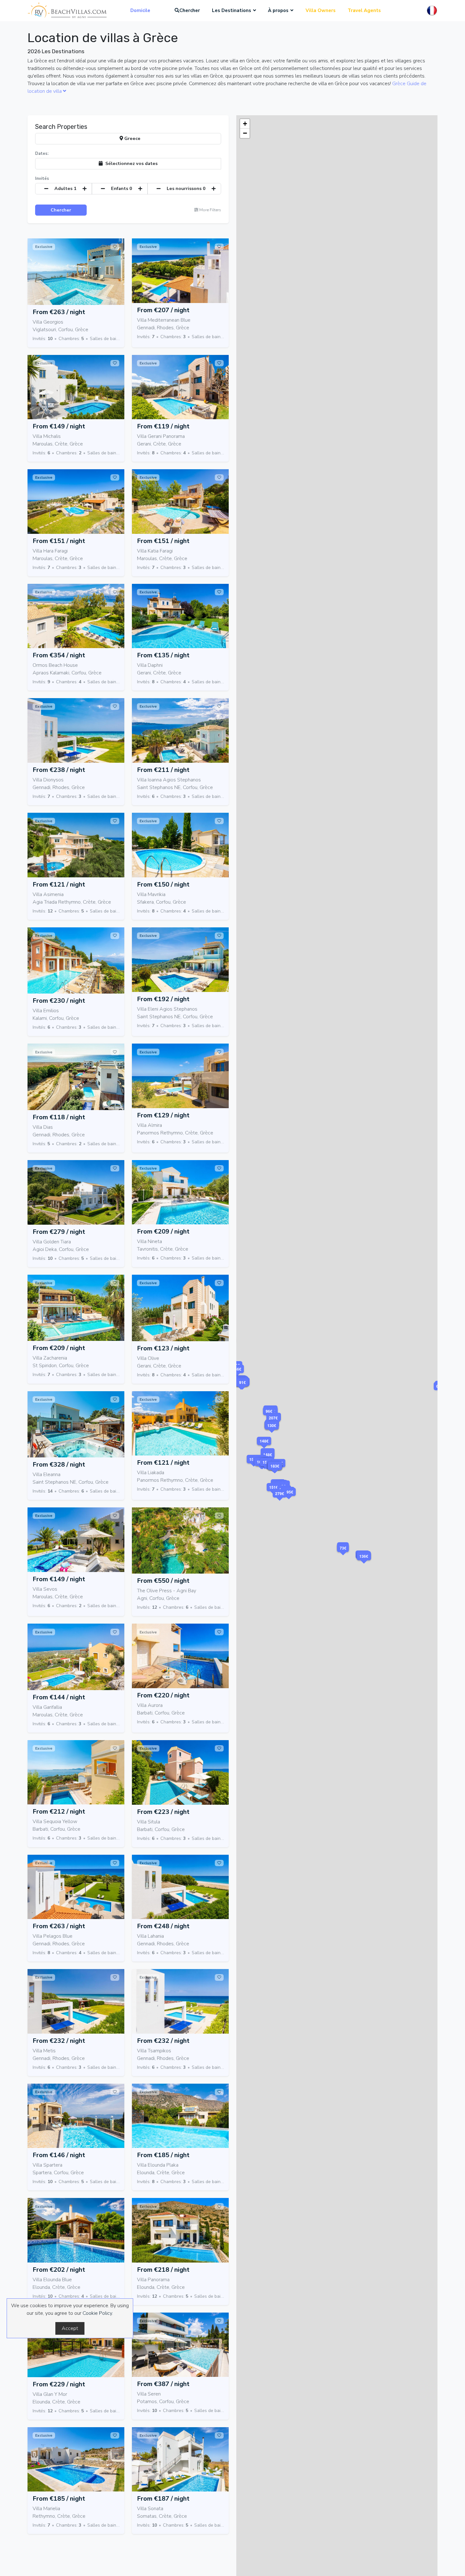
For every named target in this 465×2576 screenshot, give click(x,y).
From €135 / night (163, 655)
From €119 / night (163, 426)
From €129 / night (163, 1115)
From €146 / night (59, 2155)
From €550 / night (163, 1581)
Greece (132, 138)
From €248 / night (163, 1926)
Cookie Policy (97, 2313)
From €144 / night (59, 1697)
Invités (42, 179)
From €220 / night (163, 1695)
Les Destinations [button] (232, 10)
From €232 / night (59, 2041)
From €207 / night (163, 310)
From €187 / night (163, 2499)
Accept (70, 2328)
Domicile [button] (140, 10)
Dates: (42, 154)
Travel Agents (364, 10)
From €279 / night (59, 1232)
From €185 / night (163, 2155)
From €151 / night (59, 541)
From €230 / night (59, 1001)
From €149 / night (59, 426)
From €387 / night (163, 2384)
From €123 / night (163, 1348)
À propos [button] (278, 10)
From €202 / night (59, 2270)
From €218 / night (163, 2270)
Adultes (65, 188)
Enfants (122, 188)
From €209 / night (163, 1231)
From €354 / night (59, 655)
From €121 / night (59, 884)
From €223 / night (163, 1812)
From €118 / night (59, 1117)
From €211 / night (163, 770)
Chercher (190, 10)
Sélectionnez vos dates (130, 163)
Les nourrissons (186, 188)
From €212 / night (59, 1812)
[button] (280, 1502)
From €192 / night (163, 999)
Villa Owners (321, 10)
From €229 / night (59, 2384)
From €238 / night (59, 770)
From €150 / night (163, 884)
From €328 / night (59, 1465)
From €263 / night (59, 312)
